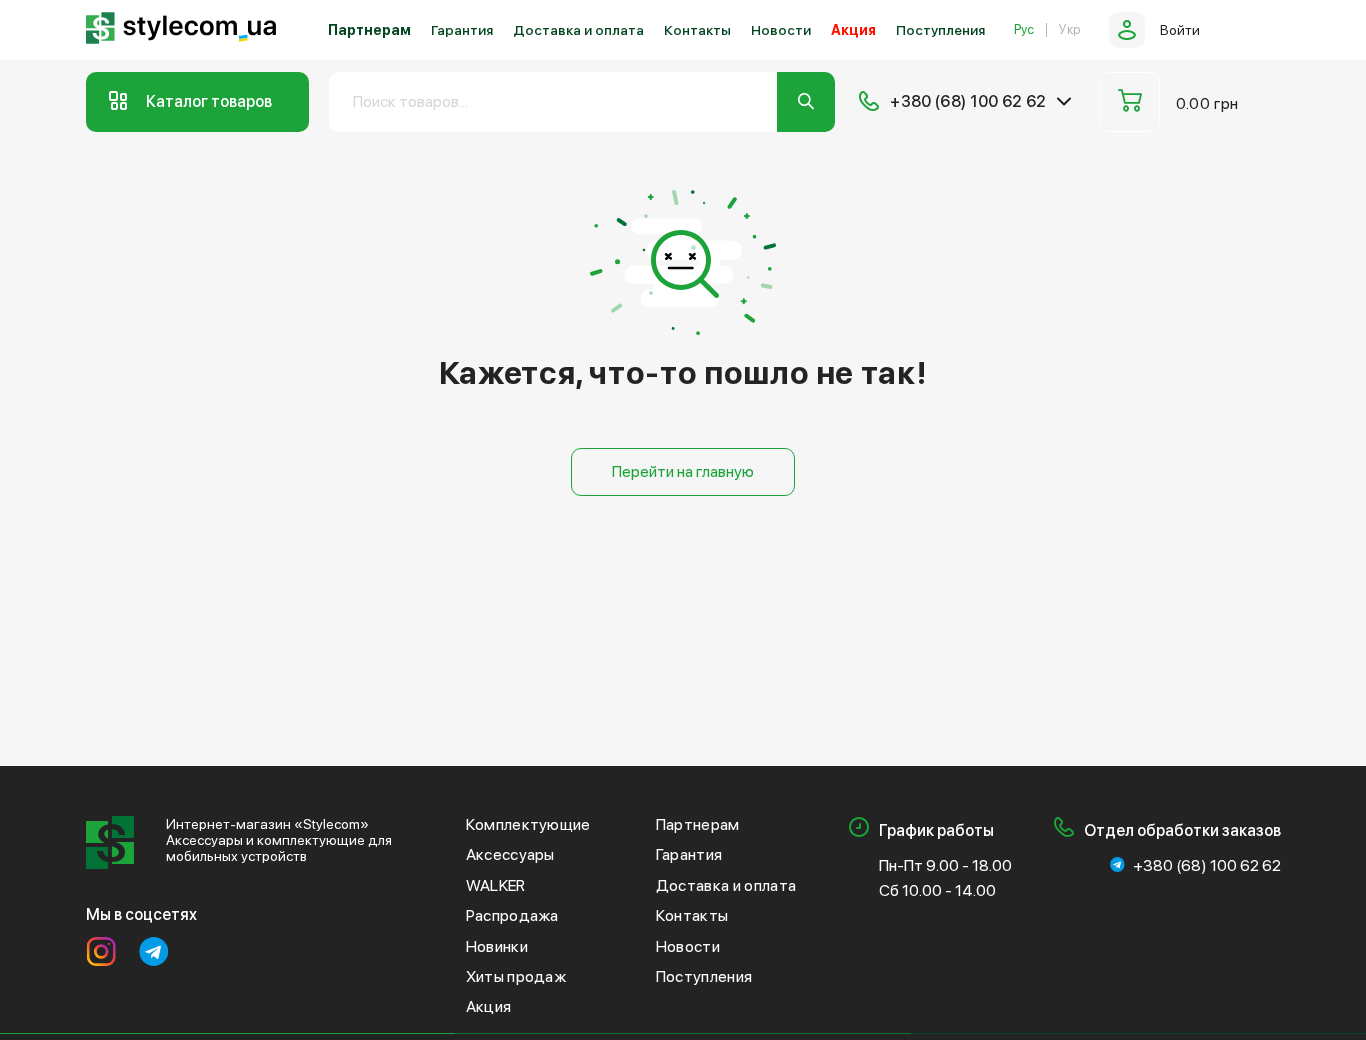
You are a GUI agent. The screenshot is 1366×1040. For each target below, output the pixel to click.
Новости (781, 30)
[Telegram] (154, 952)
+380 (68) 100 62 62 (1207, 865)
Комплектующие (528, 825)
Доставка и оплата (578, 30)
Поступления (940, 30)
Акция (853, 30)
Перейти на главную (683, 471)
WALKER (496, 885)
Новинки (497, 946)
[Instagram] (101, 952)
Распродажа (512, 915)
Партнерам (369, 30)
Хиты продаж (516, 976)
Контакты (697, 30)
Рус (1024, 30)
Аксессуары (510, 854)
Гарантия (462, 30)
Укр (1069, 30)
